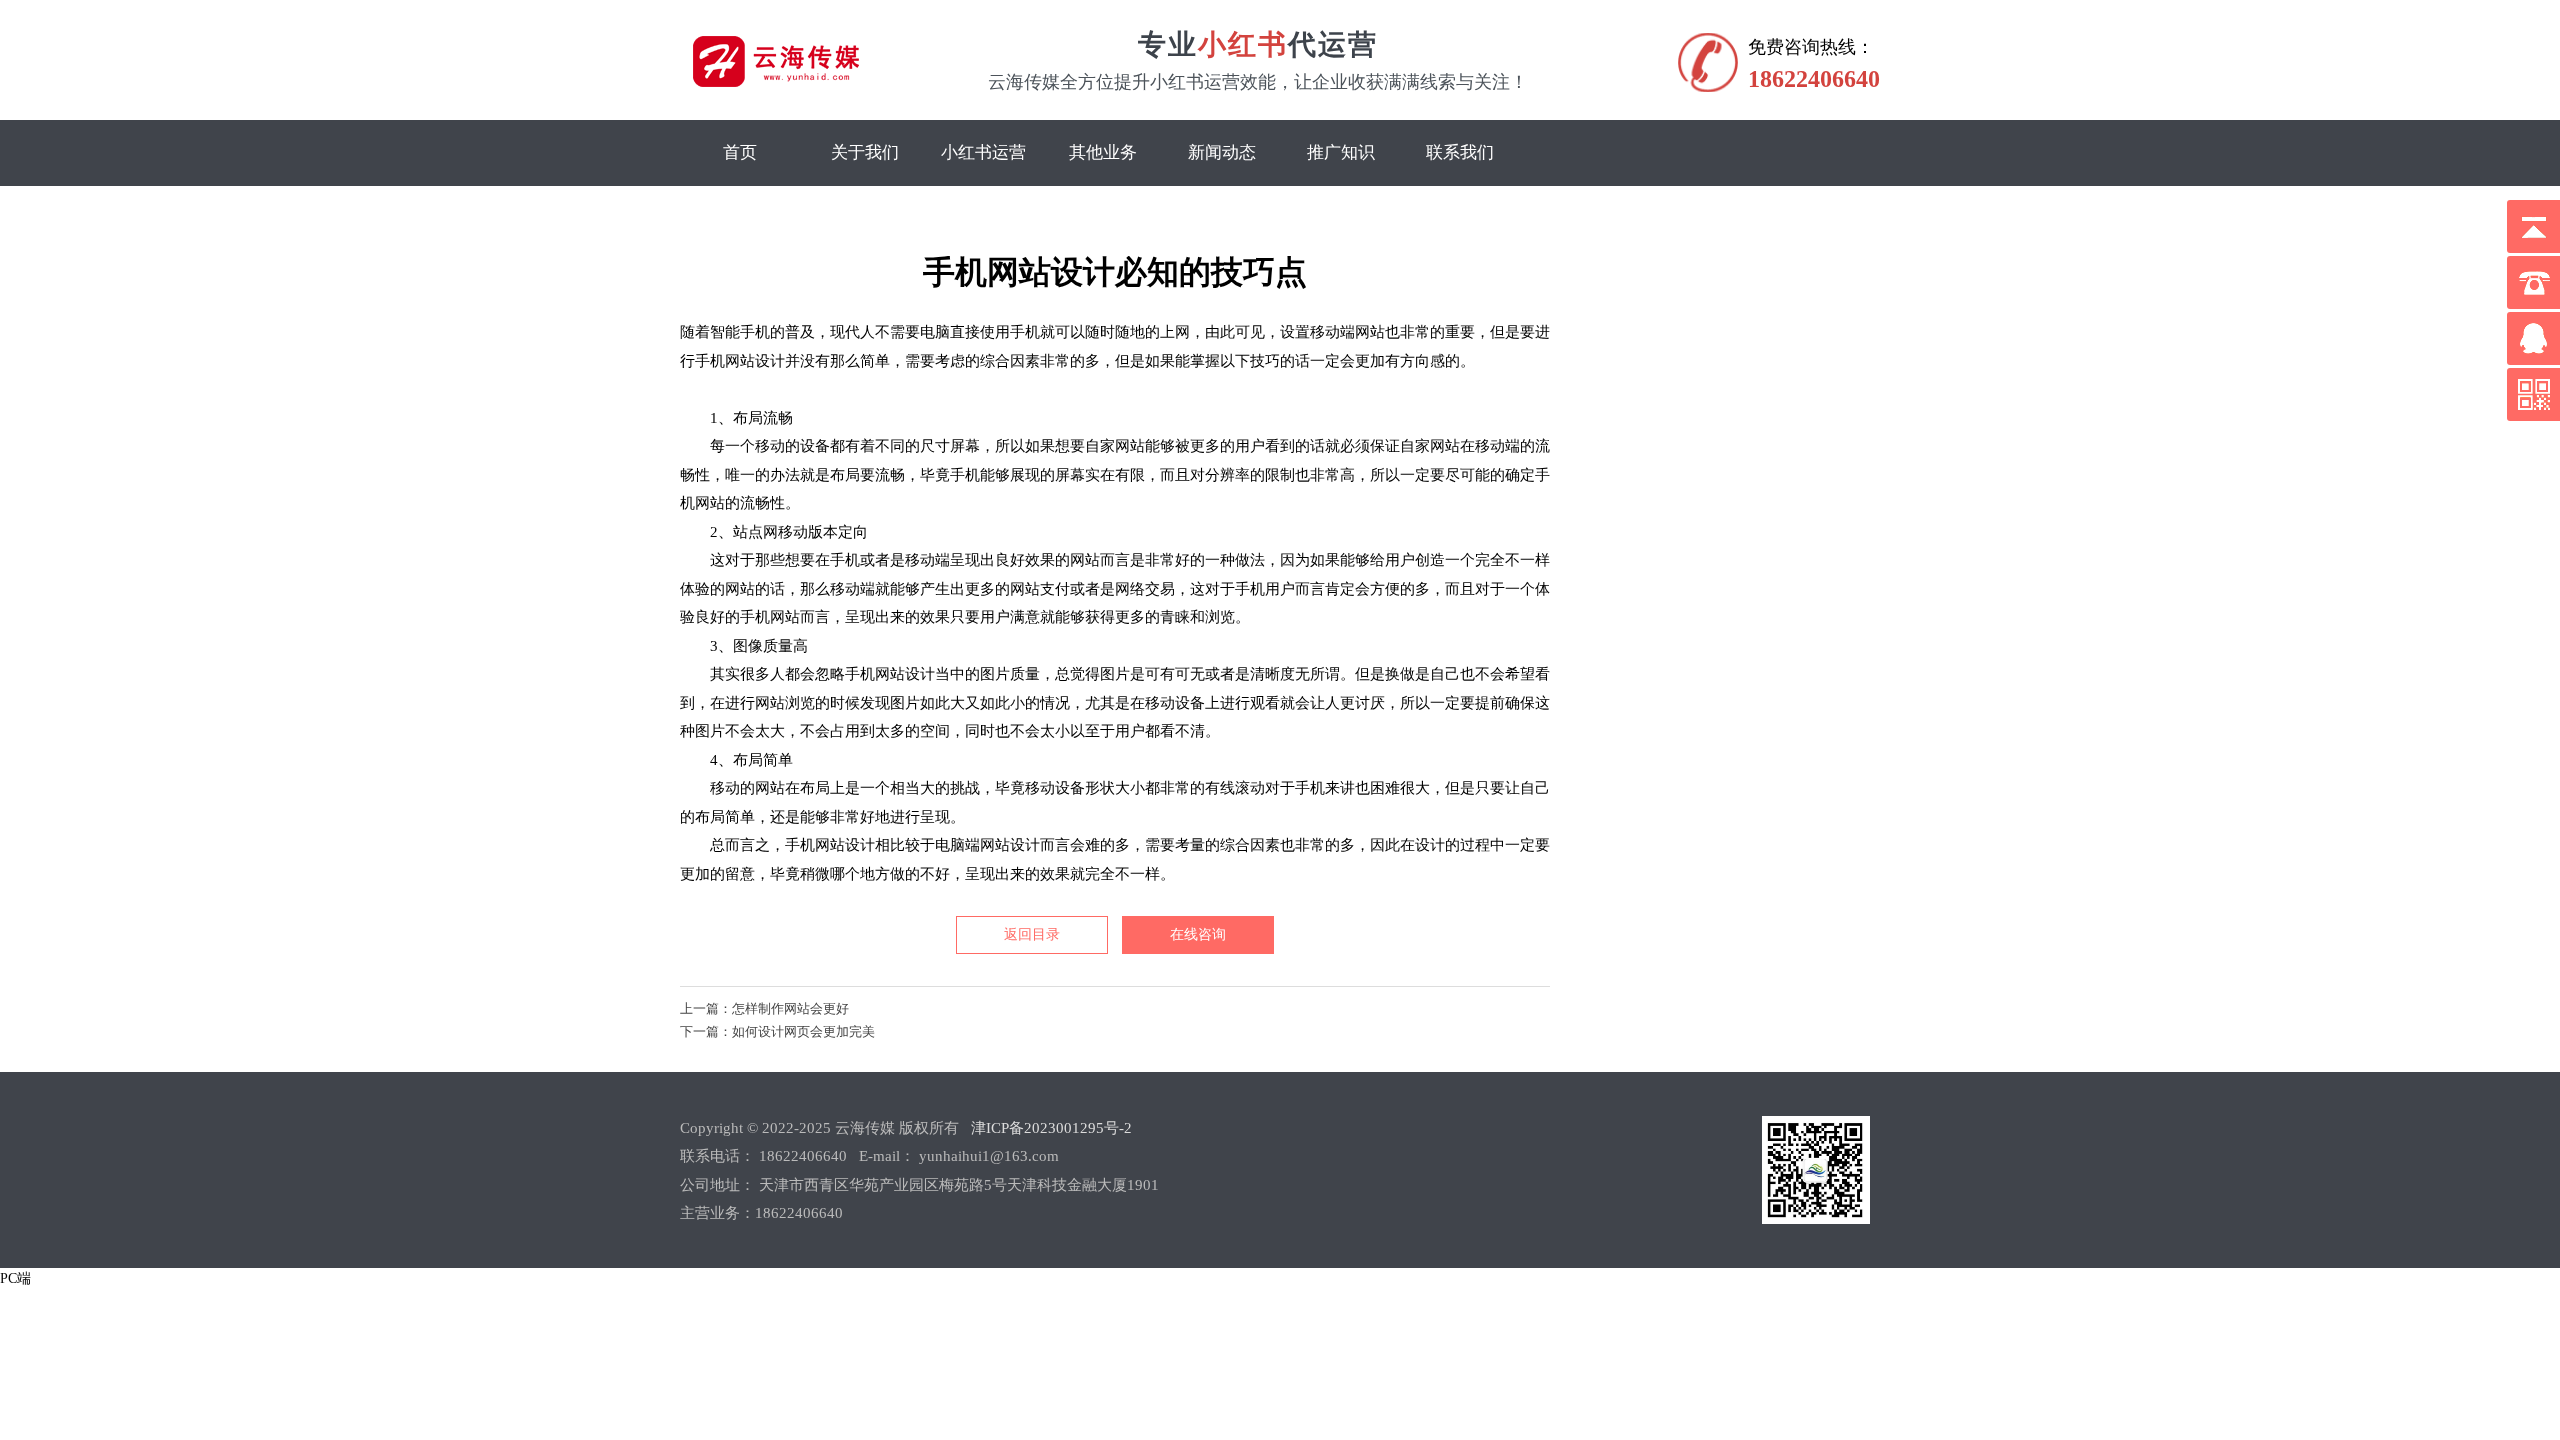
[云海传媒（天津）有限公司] (828, 86)
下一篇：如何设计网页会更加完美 (777, 1031)
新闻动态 (1222, 152)
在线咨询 (1198, 934)
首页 (740, 152)
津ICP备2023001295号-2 (1051, 1128)
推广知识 (1341, 152)
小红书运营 (983, 152)
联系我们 (1460, 152)
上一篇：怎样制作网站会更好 (764, 1008)
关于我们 (865, 152)
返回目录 (1032, 934)
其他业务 (1103, 152)
